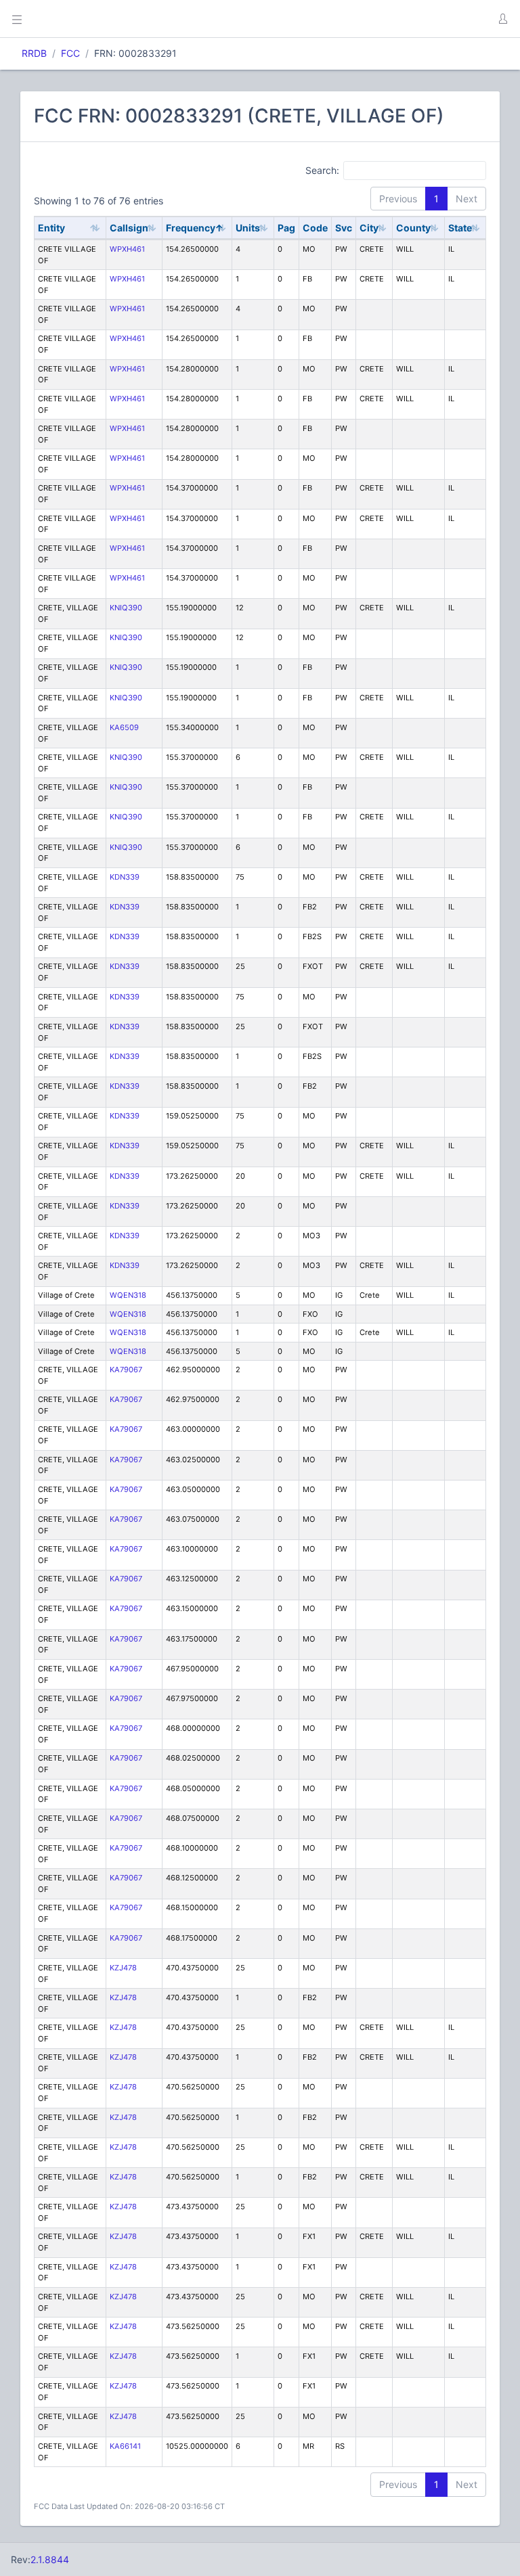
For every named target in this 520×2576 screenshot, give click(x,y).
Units (248, 228)
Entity (51, 228)
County (413, 228)
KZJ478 (123, 1968)
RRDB (34, 53)
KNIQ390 (126, 608)
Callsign (129, 228)
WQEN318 (128, 1295)
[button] (502, 19)
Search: (322, 170)
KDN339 (125, 877)
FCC (70, 53)
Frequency (191, 228)
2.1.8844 (50, 2559)
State (460, 228)
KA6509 (124, 727)
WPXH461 (127, 249)
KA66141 (125, 2446)
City (369, 228)
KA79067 (126, 1370)
